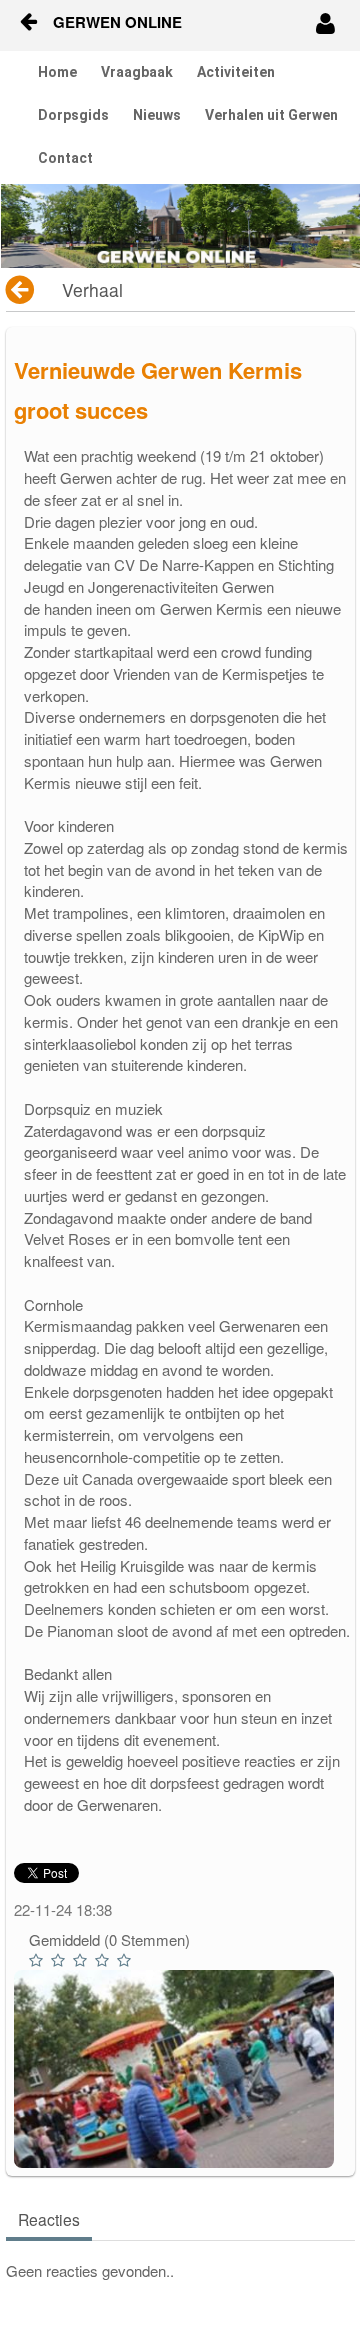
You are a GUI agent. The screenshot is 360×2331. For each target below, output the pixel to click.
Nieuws (157, 115)
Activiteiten (236, 72)
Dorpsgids (73, 115)
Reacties (49, 2219)
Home (57, 72)
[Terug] (21, 290)
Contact (65, 158)
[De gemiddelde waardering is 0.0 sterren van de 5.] (38, 1960)
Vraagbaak (137, 72)
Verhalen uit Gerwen (271, 115)
